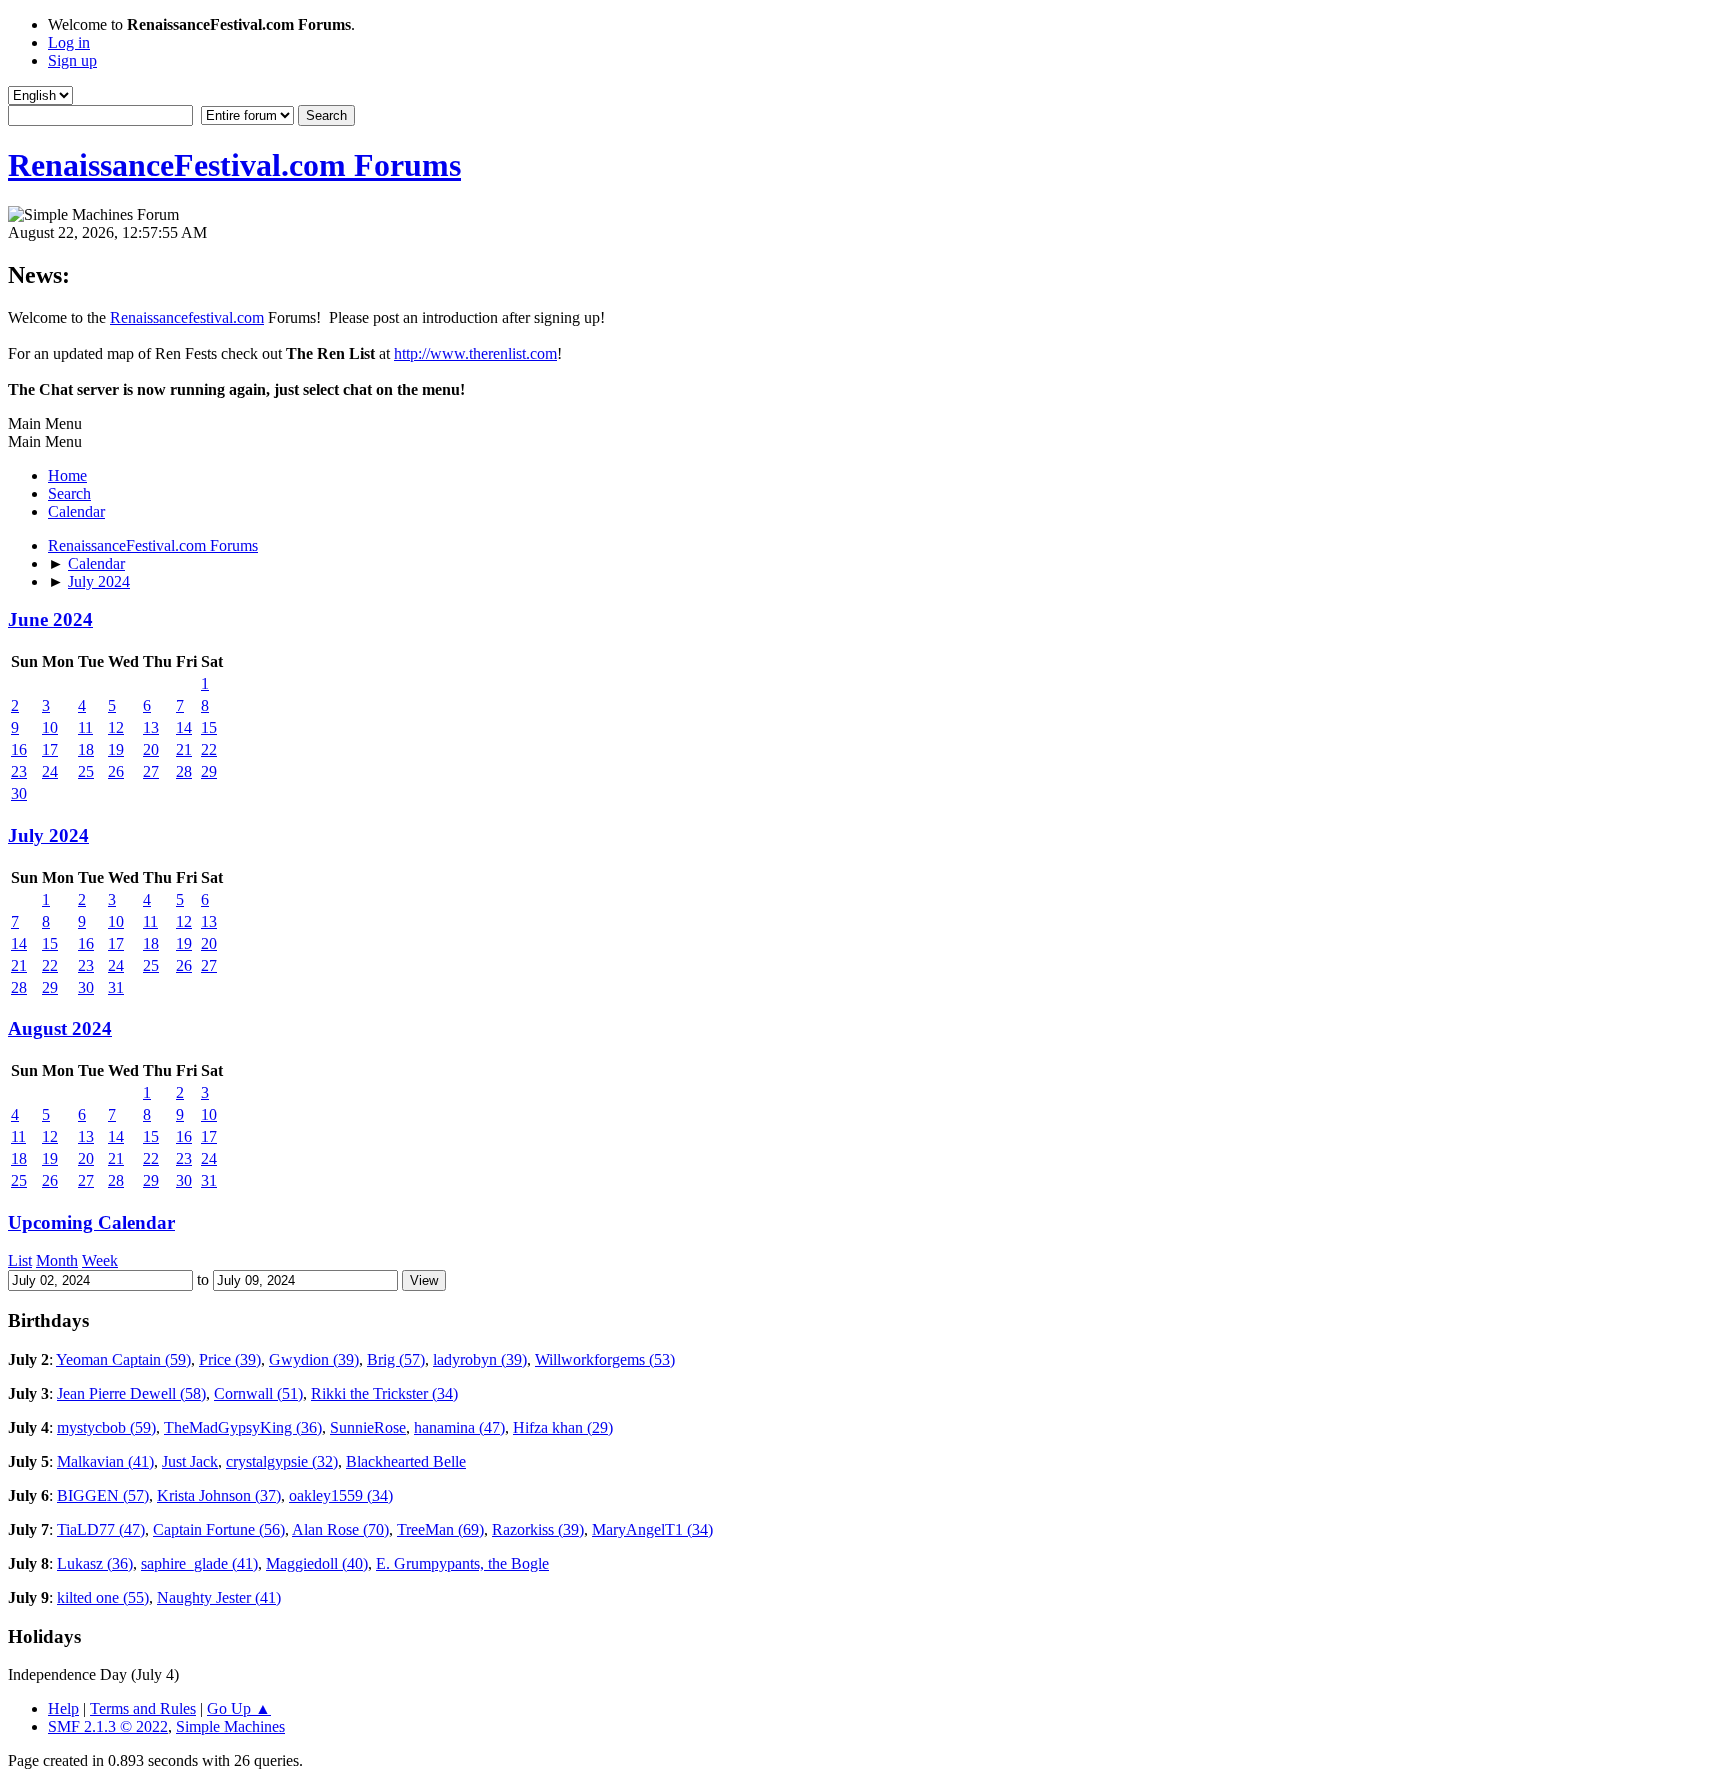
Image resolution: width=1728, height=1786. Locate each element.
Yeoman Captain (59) (123, 1359)
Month (57, 1260)
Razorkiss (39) (538, 1529)
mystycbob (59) (106, 1427)
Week (100, 1260)
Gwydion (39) (314, 1359)
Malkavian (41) (105, 1461)
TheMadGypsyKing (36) (243, 1427)
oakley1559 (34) (341, 1495)
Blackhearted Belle (406, 1461)
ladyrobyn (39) (480, 1359)
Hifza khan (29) (563, 1427)
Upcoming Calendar (91, 1222)
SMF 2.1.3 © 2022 (108, 1726)
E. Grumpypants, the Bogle (462, 1563)
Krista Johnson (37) (219, 1495)
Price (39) (230, 1359)
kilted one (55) (103, 1597)
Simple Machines (230, 1726)
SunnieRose (368, 1427)
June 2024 (50, 619)
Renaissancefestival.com (187, 317)
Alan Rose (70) (340, 1529)
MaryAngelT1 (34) (652, 1529)
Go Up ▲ (239, 1708)
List (20, 1260)
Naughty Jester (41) (219, 1597)
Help (63, 1708)
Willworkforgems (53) (605, 1359)
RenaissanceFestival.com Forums (234, 165)
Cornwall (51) (258, 1393)
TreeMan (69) (440, 1529)
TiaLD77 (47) (101, 1529)
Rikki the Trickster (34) (384, 1393)
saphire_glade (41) (199, 1563)
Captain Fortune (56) (219, 1529)
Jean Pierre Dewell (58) (131, 1393)
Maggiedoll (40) (317, 1563)
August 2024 (60, 1028)
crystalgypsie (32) (282, 1461)
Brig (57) (396, 1359)
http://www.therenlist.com (475, 353)
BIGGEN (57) (103, 1495)
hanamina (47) (459, 1427)
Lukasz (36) (95, 1563)
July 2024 (48, 835)
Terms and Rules (143, 1708)
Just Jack (190, 1461)
